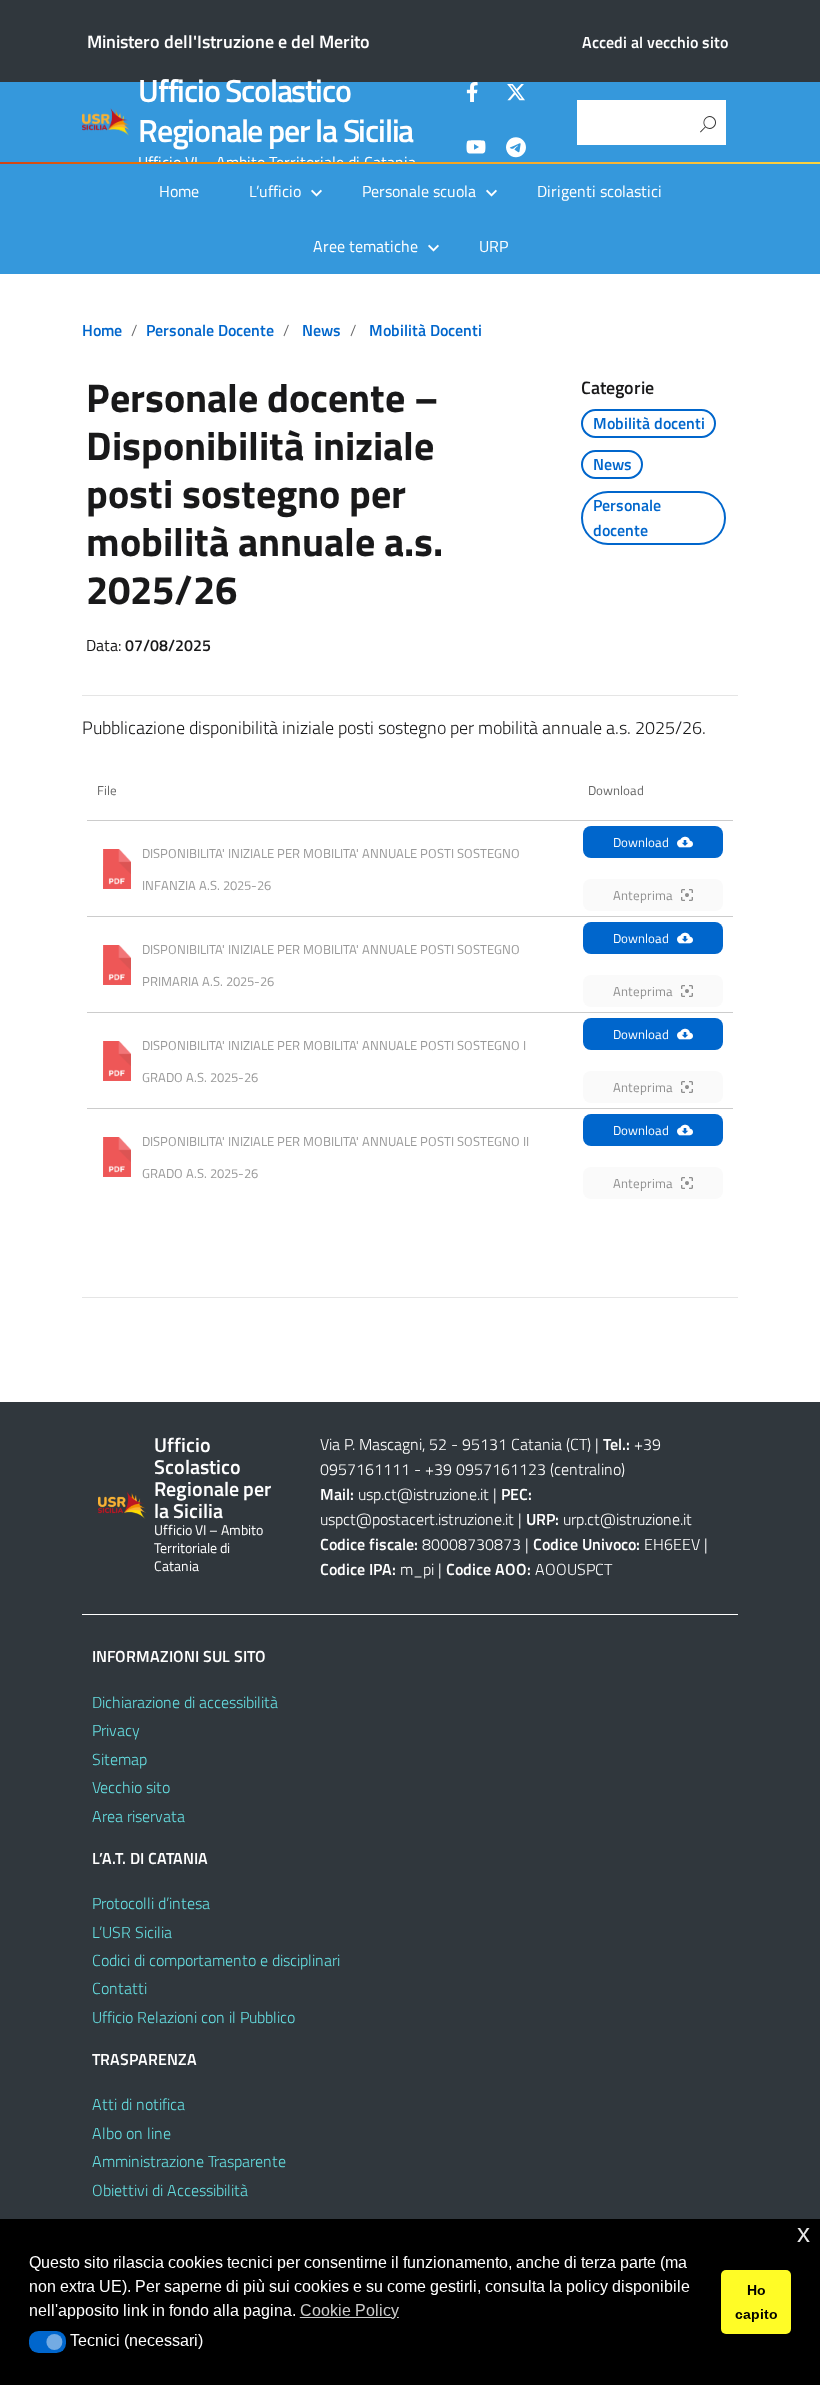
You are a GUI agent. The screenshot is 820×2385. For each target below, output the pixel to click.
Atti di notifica (138, 2104)
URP (493, 246)
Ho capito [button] (756, 2302)
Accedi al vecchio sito (655, 42)
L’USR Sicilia (132, 1932)
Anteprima (643, 895)
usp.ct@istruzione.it (423, 1494)
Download (641, 842)
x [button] (803, 2233)
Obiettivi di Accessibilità (170, 2190)
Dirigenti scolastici (599, 191)
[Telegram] (516, 150)
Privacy (116, 1730)
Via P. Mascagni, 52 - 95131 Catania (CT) (455, 1444)
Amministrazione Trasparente (189, 2161)
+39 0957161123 (485, 1469)
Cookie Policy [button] (349, 2310)
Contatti (119, 1988)
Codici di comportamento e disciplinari (216, 1960)
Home (179, 191)
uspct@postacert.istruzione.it (417, 1519)
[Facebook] (476, 95)
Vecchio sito (131, 1787)
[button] (47, 2342)
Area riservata (138, 1816)
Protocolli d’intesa (151, 1903)
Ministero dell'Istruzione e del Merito (228, 41)
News (321, 330)
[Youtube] (476, 150)
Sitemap (119, 1759)
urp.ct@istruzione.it (627, 1519)
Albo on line (131, 2133)
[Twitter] (516, 95)
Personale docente (210, 330)
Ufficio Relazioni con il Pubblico (193, 2017)
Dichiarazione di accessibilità (185, 1702)
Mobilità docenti (425, 330)
